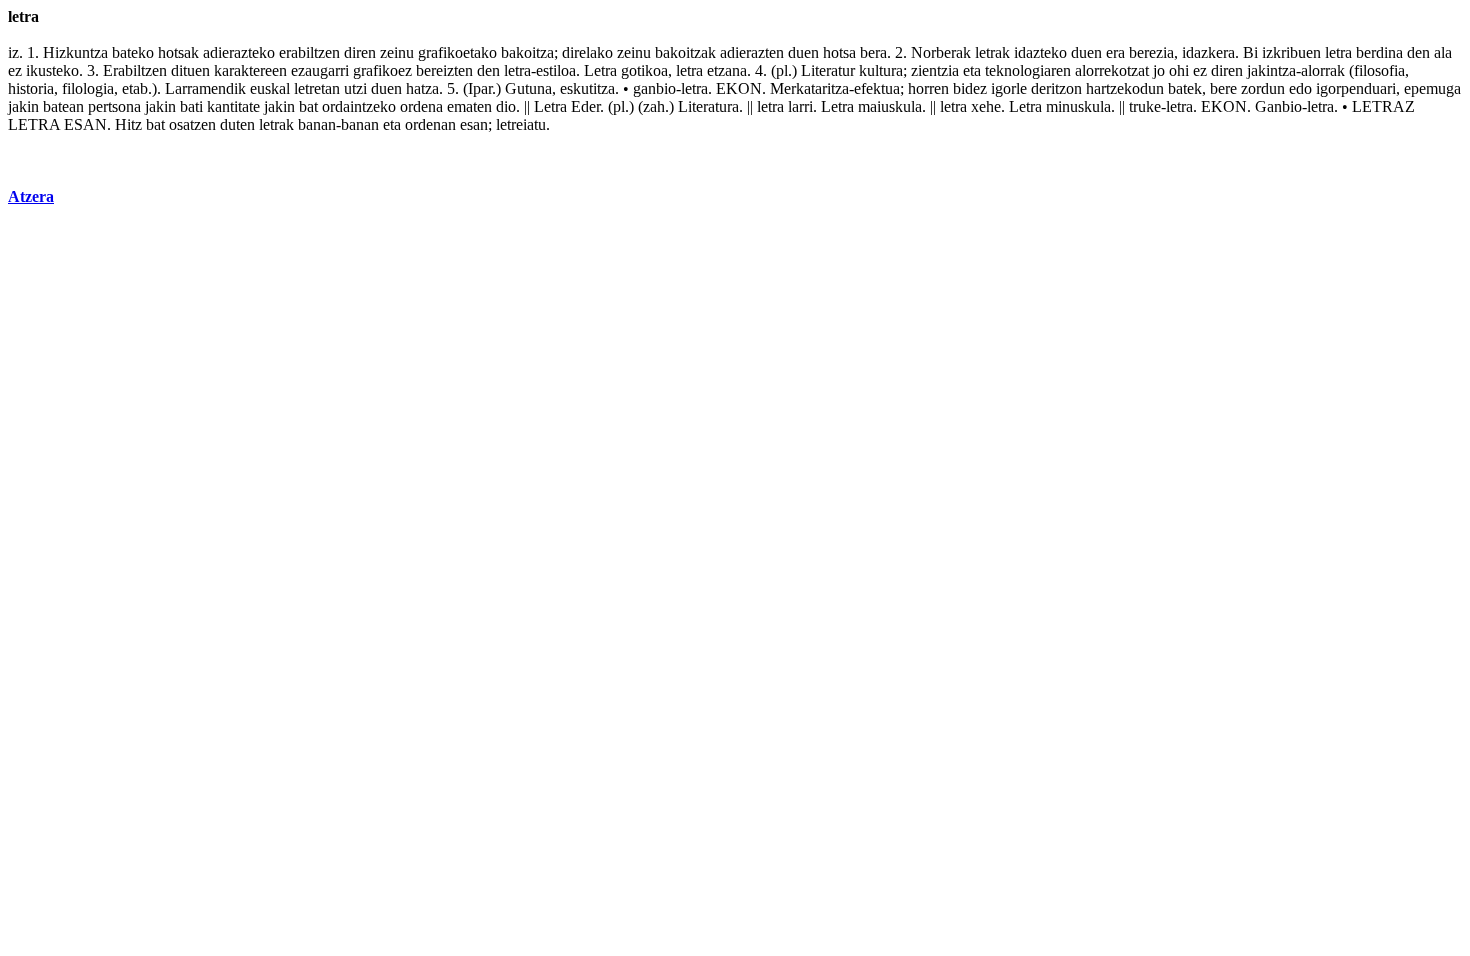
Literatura (708, 106)
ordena (421, 106)
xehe (986, 106)
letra (1338, 52)
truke (1145, 106)
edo (1300, 88)
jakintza (1271, 70)
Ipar (480, 88)
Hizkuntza (75, 52)
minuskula (1078, 106)
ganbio (654, 88)
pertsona (114, 106)
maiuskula (890, 106)
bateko (133, 52)
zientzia (935, 70)
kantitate (233, 106)
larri (800, 106)
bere (1223, 88)
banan (317, 124)
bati (191, 106)
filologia (88, 88)
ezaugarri (320, 70)
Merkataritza (809, 88)
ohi (1179, 70)
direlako (587, 52)
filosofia (1379, 70)
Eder (585, 106)
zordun (1263, 88)
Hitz (128, 124)
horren (928, 88)
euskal (270, 88)
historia (31, 88)
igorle (1009, 88)
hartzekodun (1125, 88)
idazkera (1208, 52)
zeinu (397, 52)
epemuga (1432, 88)
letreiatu (521, 124)
